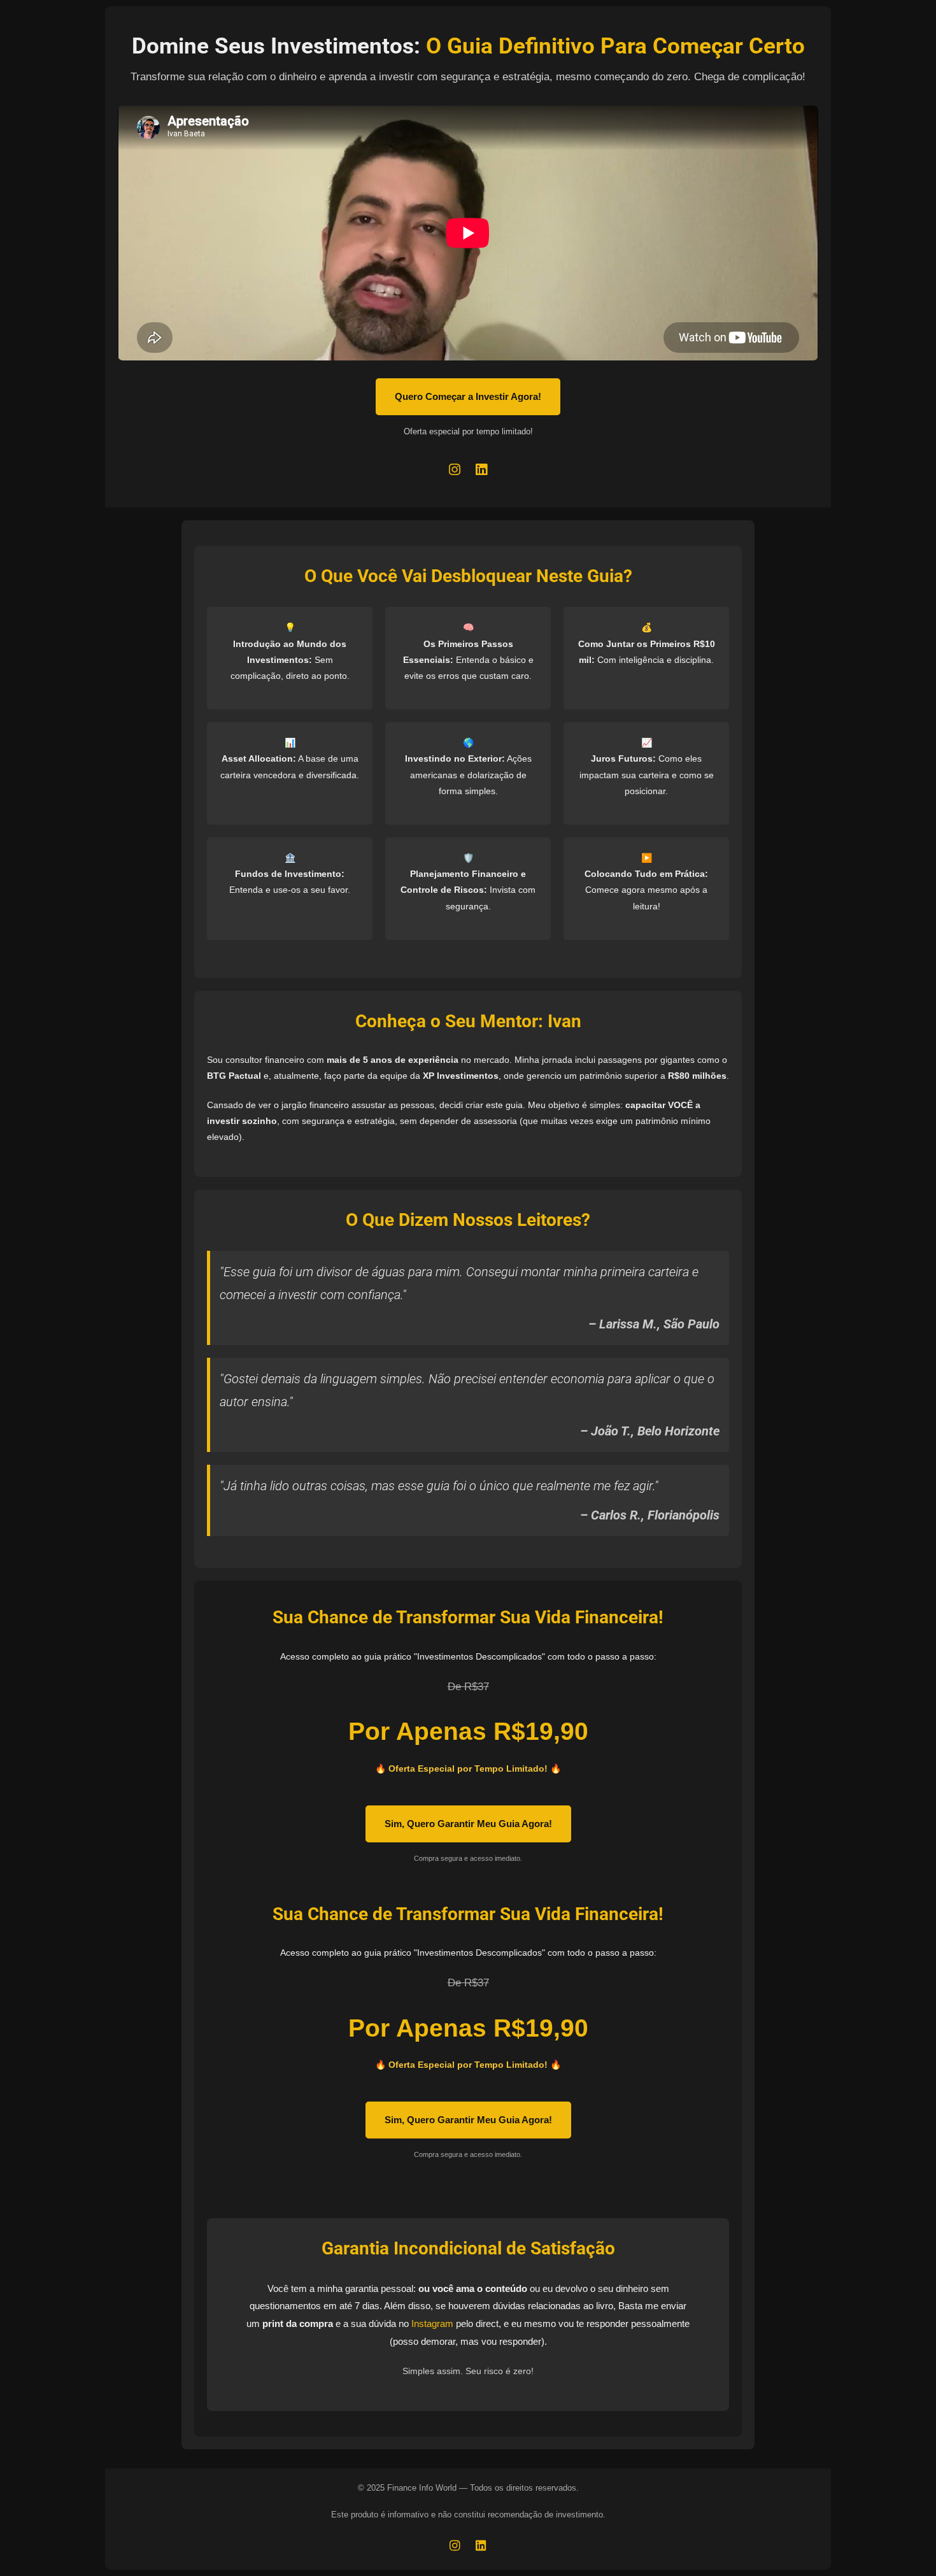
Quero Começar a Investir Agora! (468, 396)
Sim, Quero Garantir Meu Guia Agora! (468, 1824)
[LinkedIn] (481, 470)
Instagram (432, 2323)
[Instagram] (455, 470)
